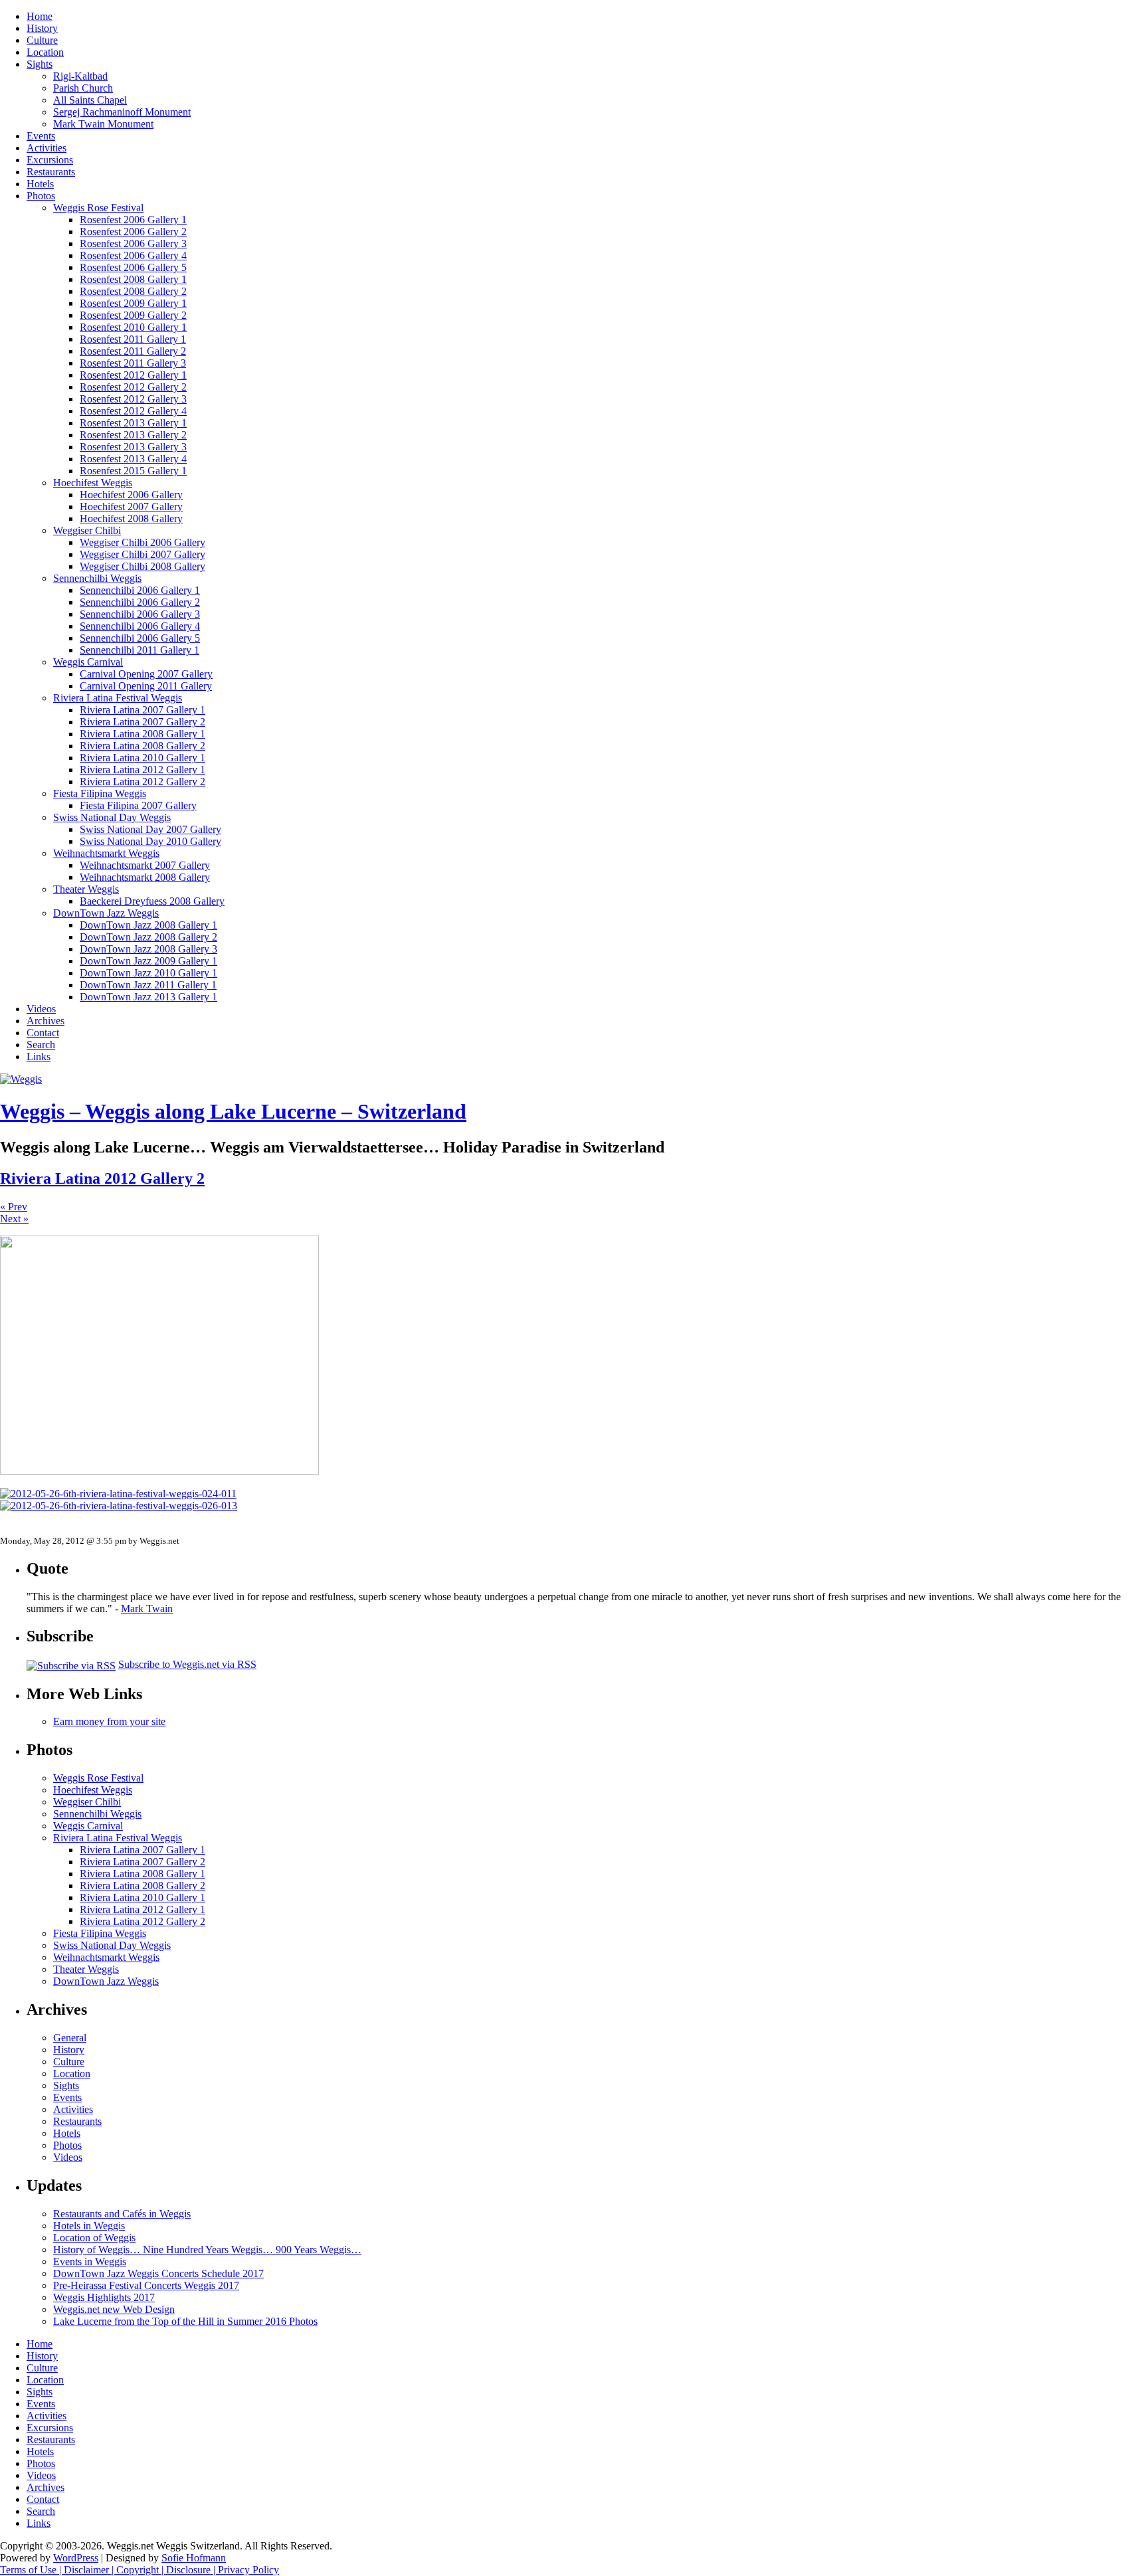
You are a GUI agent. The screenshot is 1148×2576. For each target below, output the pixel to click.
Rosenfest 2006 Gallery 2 (133, 231)
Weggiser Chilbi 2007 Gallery (143, 554)
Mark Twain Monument (103, 124)
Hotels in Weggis (89, 2226)
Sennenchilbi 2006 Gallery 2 (140, 602)
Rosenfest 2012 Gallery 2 (133, 387)
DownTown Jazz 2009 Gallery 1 (148, 961)
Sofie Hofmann (194, 2558)
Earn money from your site (109, 1721)
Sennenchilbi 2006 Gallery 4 (140, 626)
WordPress (76, 2558)
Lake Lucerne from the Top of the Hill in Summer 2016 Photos (185, 2321)
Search (41, 1045)
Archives (46, 1021)
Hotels (40, 184)
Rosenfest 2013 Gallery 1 (133, 423)
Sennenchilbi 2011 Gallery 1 (140, 650)
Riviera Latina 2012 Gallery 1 (143, 770)
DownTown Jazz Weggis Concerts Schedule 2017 (158, 2273)
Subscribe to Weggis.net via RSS (187, 1664)
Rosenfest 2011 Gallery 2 (133, 351)
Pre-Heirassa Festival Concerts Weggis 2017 (146, 2285)
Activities (47, 148)
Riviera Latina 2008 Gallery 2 (143, 746)
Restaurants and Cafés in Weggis (122, 2214)
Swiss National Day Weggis (112, 817)
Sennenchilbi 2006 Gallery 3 (140, 614)
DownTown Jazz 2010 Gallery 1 (148, 973)
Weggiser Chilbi (87, 530)
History (42, 28)
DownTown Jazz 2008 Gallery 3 (148, 949)
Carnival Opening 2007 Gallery (146, 674)
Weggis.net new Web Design (114, 2309)
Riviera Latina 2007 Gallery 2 (143, 722)
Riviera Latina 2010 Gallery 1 (143, 758)
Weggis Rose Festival (98, 208)
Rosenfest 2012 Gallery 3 (133, 399)
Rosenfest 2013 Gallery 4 (133, 459)
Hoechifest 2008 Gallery (131, 518)
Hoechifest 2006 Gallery (131, 495)
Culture (42, 40)
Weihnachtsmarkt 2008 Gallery (145, 877)
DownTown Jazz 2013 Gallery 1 (148, 997)
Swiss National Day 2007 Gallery (150, 829)
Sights (40, 64)
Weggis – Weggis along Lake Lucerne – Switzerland (233, 1111)
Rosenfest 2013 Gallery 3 (133, 447)
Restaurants (51, 172)
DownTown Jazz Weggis (106, 913)
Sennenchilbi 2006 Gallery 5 (140, 638)
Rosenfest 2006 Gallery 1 (133, 220)
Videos (41, 1009)
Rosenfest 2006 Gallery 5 (133, 267)
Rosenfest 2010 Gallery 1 (133, 327)
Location (45, 52)
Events (41, 136)
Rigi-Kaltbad (80, 76)
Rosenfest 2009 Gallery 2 (133, 315)
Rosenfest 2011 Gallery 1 (133, 339)
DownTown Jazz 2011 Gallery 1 (148, 985)
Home (40, 16)
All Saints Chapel (90, 100)
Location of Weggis (94, 2238)
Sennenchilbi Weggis (97, 578)
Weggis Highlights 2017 (104, 2297)
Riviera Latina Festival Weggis (118, 698)
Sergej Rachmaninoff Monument (122, 112)
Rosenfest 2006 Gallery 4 (133, 255)
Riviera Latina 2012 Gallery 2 (143, 782)
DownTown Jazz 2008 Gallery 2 (148, 937)
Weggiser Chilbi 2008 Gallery (143, 566)
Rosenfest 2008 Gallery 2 (133, 291)
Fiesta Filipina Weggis (100, 793)
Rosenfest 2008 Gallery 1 (133, 279)
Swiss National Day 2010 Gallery (150, 841)
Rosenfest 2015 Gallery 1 (133, 471)
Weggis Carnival (88, 662)
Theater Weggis (86, 889)
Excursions (50, 160)
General (70, 2038)
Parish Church (83, 88)
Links (39, 1057)
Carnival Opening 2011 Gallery (146, 686)
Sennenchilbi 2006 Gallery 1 (140, 590)
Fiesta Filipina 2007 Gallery (138, 805)
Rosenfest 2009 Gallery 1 (133, 303)
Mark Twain (147, 1609)
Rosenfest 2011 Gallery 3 (133, 363)
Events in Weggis (90, 2261)
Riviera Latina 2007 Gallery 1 (143, 710)
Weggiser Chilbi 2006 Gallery (143, 542)
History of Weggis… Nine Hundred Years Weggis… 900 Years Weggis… (207, 2250)
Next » (14, 1219)
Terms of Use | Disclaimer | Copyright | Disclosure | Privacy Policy (140, 2570)
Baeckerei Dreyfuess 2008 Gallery (152, 901)
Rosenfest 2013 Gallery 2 (133, 435)
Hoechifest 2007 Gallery (131, 506)
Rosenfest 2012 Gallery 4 (133, 411)
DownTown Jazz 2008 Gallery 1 (148, 925)
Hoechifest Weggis (93, 483)
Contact (43, 1033)
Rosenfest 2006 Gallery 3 (133, 243)
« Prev (14, 1207)
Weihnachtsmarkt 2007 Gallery (145, 865)
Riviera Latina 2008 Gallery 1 (143, 734)
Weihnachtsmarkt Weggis (106, 853)
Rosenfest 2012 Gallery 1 (133, 375)
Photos (41, 196)
